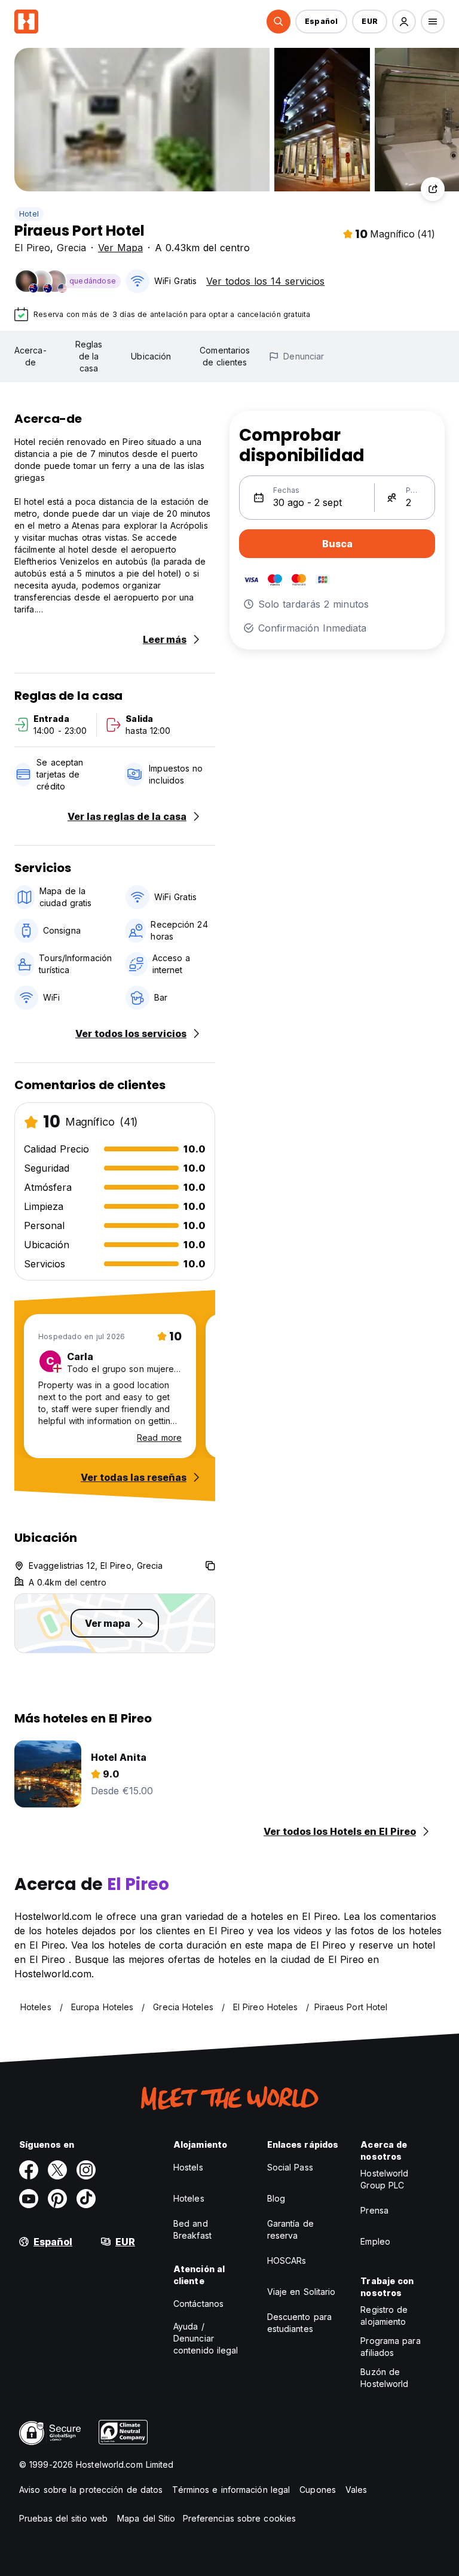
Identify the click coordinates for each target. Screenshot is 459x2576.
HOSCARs (287, 2261)
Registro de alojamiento (384, 2316)
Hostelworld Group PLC (384, 2179)
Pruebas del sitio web (63, 2518)
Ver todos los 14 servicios (265, 281)
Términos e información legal (231, 2490)
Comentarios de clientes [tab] (225, 356)
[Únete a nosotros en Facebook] (29, 2170)
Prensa (374, 2210)
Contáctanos (198, 2304)
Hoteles (189, 2198)
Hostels (188, 2167)
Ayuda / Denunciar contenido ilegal (206, 2338)
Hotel (29, 214)
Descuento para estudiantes (299, 2323)
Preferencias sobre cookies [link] (240, 2518)
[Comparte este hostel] (433, 189)
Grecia (71, 248)
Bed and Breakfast (192, 2229)
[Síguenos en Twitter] (57, 2170)
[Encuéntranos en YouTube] (29, 2199)
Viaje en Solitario (302, 2292)
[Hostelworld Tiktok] (86, 2199)
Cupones (318, 2490)
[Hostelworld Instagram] (86, 2170)
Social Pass (290, 2167)
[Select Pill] (279, 22)
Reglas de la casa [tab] (89, 356)
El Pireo (32, 248)
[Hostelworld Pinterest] (57, 2199)
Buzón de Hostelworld (384, 2378)
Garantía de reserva (290, 2229)
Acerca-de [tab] (30, 356)
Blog (276, 2198)
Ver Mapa (120, 248)
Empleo (375, 2241)
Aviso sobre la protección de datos (91, 2490)
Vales (357, 2490)
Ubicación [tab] (151, 356)
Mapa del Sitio (146, 2518)
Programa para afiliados (390, 2347)
